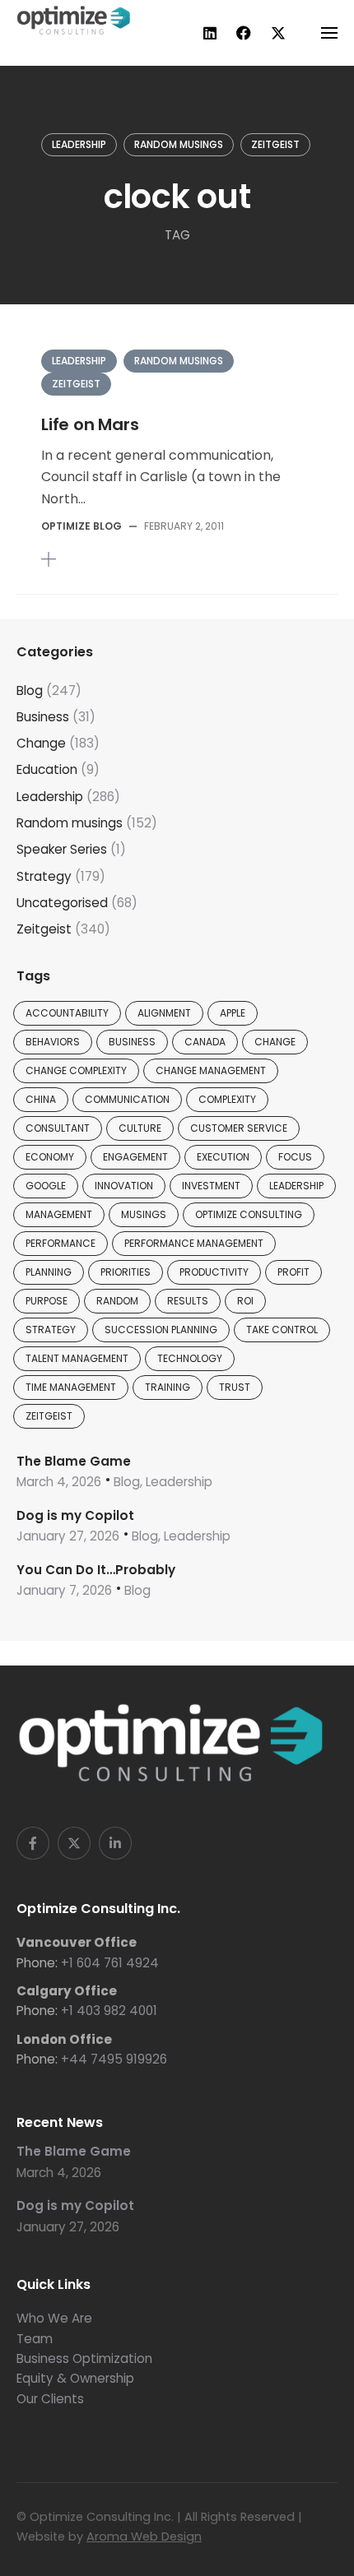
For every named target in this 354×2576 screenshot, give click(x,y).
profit (293, 1272)
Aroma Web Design (144, 2537)
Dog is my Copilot (75, 1515)
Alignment (164, 1013)
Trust (235, 1387)
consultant (58, 1128)
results (188, 1301)
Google (46, 1186)
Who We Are (54, 2318)
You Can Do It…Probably (96, 1570)
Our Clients (50, 2399)
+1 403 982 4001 (109, 2011)
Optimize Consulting (249, 1214)
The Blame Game (74, 1461)
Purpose (47, 1301)
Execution (223, 1157)
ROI (245, 1301)
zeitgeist (49, 1416)
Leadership (79, 144)
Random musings (179, 144)
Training (168, 1387)
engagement (135, 1157)
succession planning (161, 1330)
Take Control (282, 1330)
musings (144, 1214)
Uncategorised (62, 903)
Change (41, 743)
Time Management (71, 1387)
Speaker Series (62, 849)
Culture (140, 1128)
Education (47, 769)
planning (49, 1272)
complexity (227, 1099)
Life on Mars (90, 424)
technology (190, 1358)
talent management (77, 1358)
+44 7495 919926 (114, 2059)
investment (211, 1186)
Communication (127, 1099)
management (59, 1214)
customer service (239, 1128)
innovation (124, 1186)
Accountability (67, 1013)
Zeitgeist (275, 144)
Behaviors (53, 1042)
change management (211, 1070)
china (41, 1099)
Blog (30, 690)
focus (295, 1157)
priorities (126, 1272)
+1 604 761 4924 (110, 1963)
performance (61, 1243)
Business (43, 717)
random (117, 1301)
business (132, 1042)
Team (35, 2339)
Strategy (44, 876)
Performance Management (194, 1243)
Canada (205, 1042)
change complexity (76, 1070)
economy (50, 1157)
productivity (214, 1272)
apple (233, 1013)
